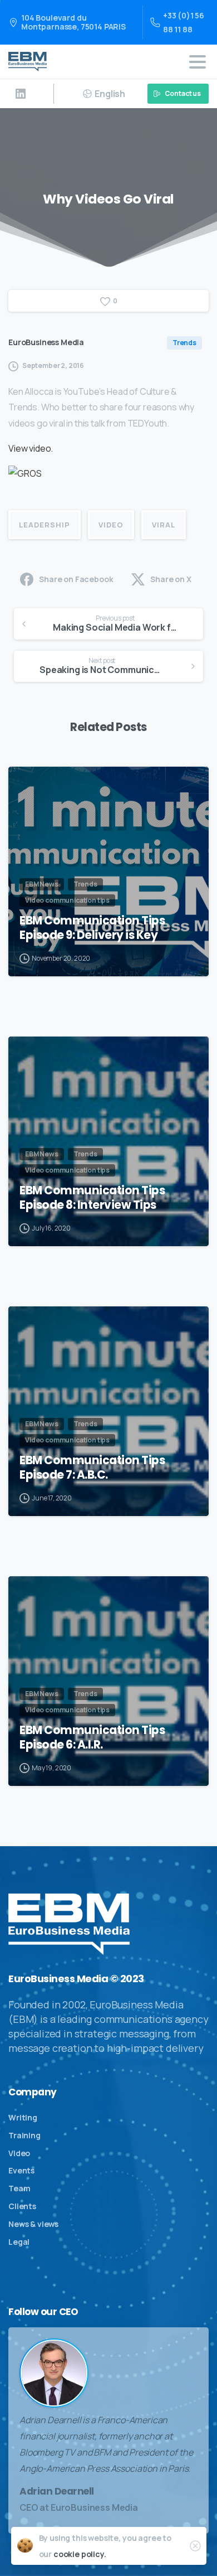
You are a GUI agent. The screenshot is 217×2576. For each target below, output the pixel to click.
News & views (33, 2224)
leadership (45, 525)
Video (19, 2153)
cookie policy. (80, 2554)
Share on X (171, 579)
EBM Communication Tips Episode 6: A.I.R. (92, 1737)
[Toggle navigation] (198, 62)
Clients (22, 2206)
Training (24, 2135)
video (111, 525)
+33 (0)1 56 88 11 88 (184, 22)
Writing (23, 2117)
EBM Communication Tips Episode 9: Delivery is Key (92, 928)
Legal (19, 2242)
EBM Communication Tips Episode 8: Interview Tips (92, 1198)
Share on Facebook (76, 579)
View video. (31, 448)
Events (21, 2170)
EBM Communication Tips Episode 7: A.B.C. (92, 1468)
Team (19, 2188)
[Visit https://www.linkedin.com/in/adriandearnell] (21, 94)
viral (164, 525)
